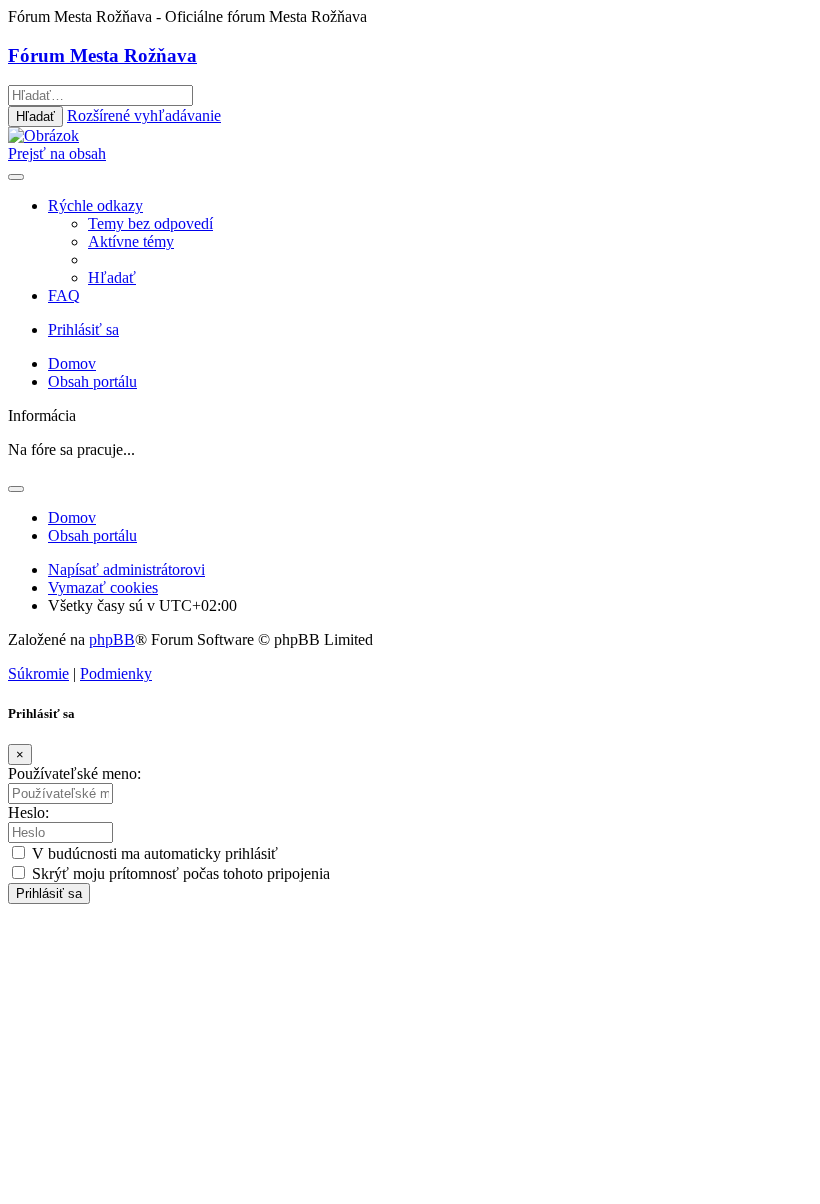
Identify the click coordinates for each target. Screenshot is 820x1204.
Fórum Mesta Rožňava (102, 55)
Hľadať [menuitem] (112, 277)
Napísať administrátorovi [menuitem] (126, 569)
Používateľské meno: (74, 773)
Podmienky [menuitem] (116, 673)
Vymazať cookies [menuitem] (103, 587)
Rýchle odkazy (95, 205)
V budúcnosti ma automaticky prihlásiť (153, 853)
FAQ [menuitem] (64, 295)
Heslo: (28, 812)
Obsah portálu (92, 535)
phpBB (112, 639)
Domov (72, 517)
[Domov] (43, 135)
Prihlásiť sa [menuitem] (83, 329)
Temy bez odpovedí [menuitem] (150, 223)
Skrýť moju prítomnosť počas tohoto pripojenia (179, 873)
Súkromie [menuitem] (38, 673)
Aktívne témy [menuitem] (131, 241)
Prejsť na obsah (57, 153)
